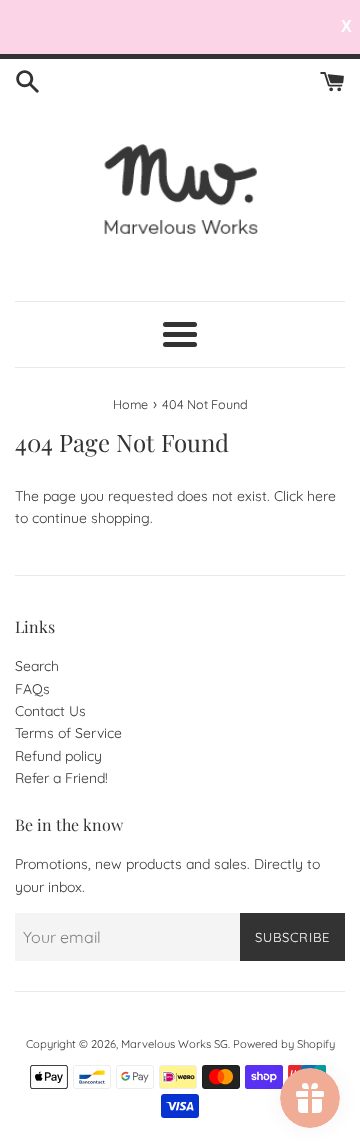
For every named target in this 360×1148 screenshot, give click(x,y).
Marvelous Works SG (174, 1044)
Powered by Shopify (284, 1044)
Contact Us (50, 711)
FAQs (32, 689)
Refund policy (58, 756)
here (321, 496)
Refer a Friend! (61, 778)
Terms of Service (68, 733)
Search (37, 666)
